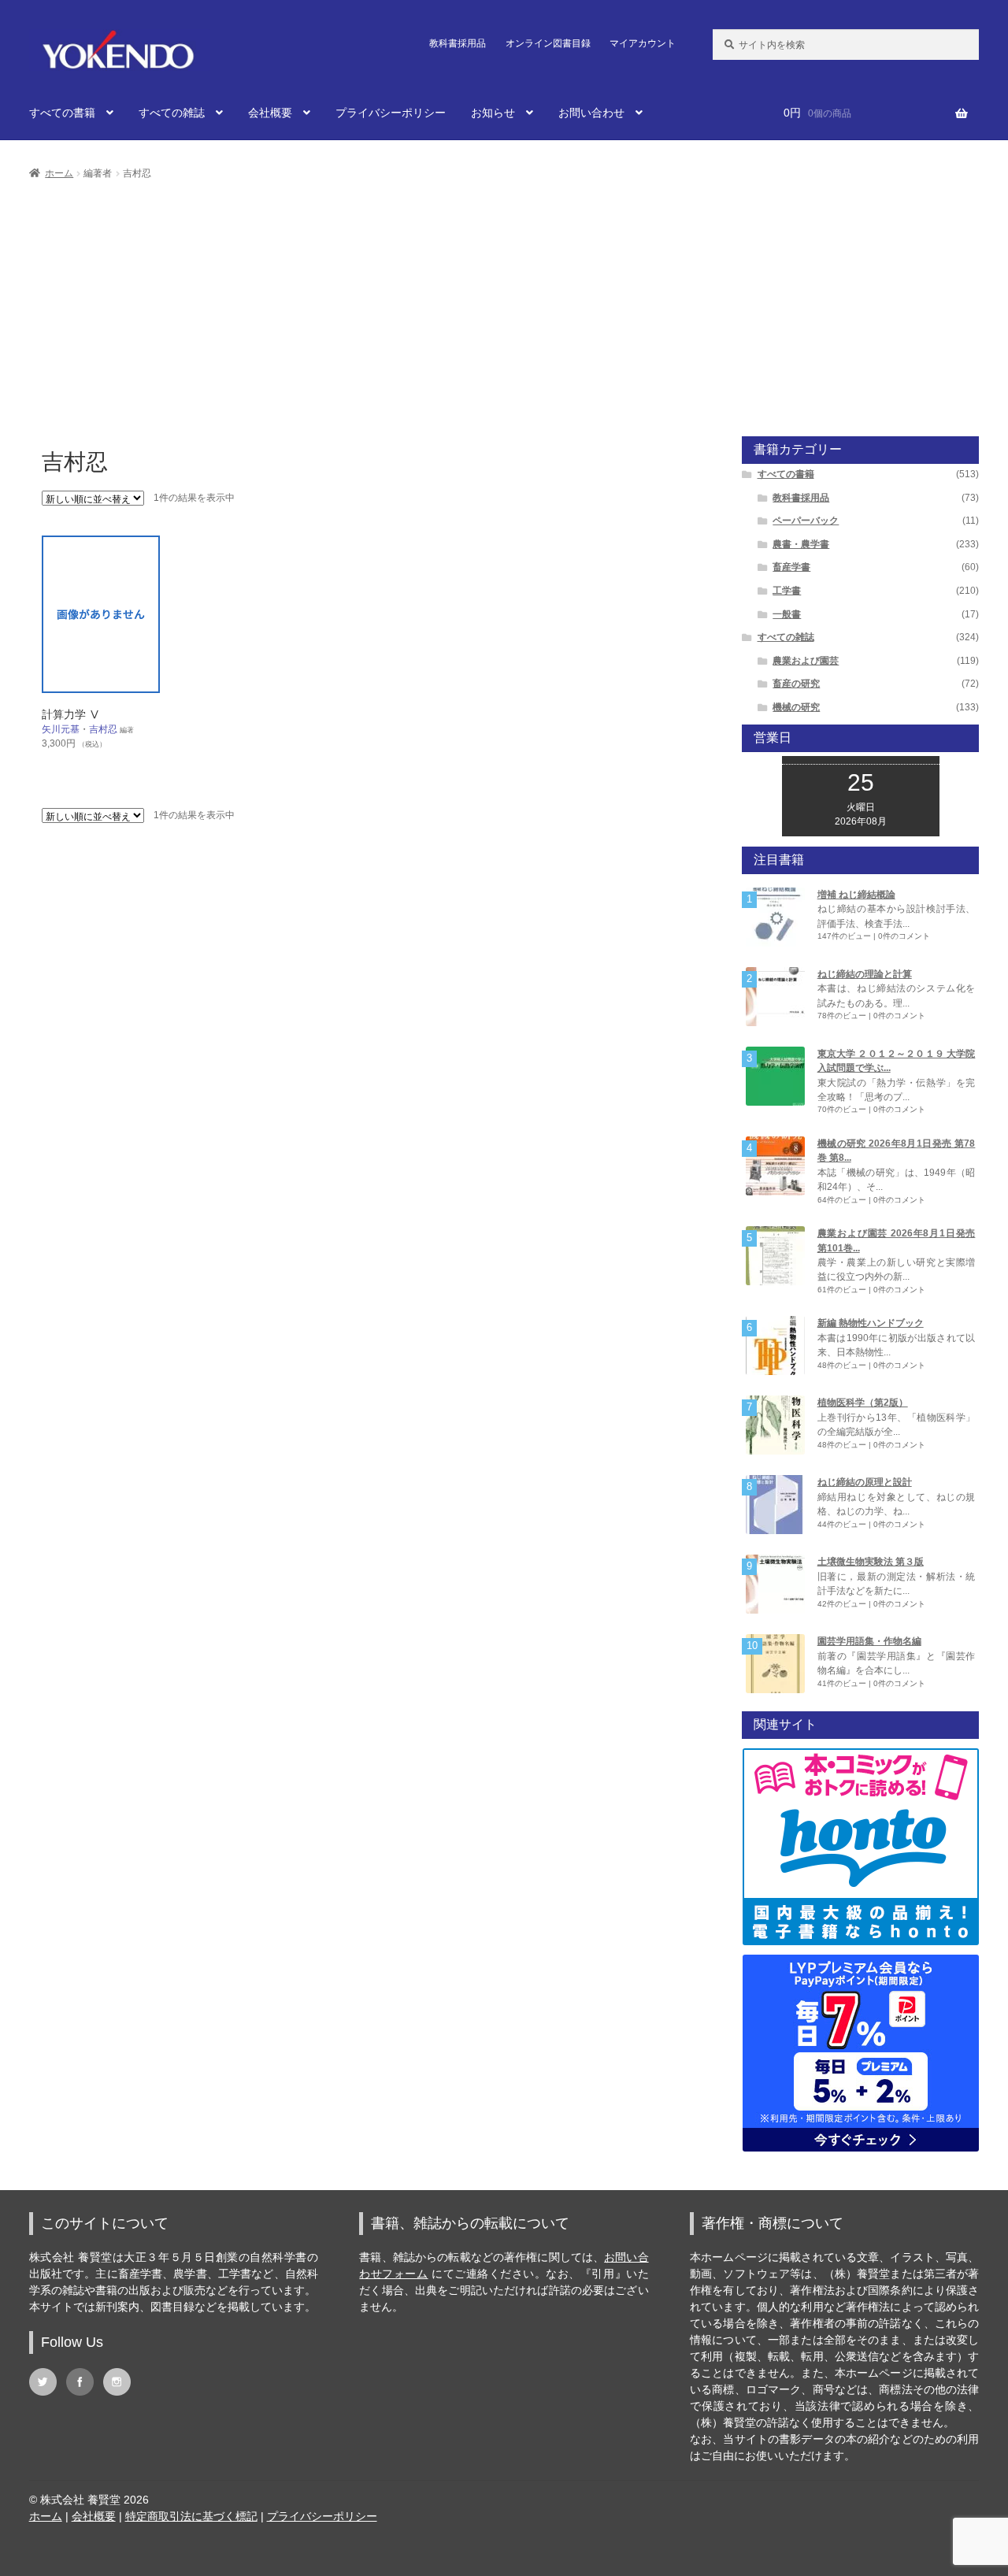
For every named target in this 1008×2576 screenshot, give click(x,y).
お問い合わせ (591, 113)
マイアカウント (643, 43)
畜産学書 (791, 567)
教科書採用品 (458, 43)
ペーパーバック (806, 521)
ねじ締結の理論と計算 (865, 974)
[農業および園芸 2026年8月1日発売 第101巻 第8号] (775, 1256)
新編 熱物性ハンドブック (871, 1323)
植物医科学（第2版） (863, 1403)
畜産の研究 (796, 684)
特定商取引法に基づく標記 (191, 2516)
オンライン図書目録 (548, 43)
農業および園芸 (806, 661)
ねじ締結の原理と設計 (865, 1482)
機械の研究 (796, 707)
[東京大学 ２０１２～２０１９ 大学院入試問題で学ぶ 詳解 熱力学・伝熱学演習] (775, 1076)
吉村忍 (103, 729)
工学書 (787, 591)
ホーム (59, 173)
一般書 (787, 614)
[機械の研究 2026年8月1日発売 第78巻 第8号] (775, 1166)
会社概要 (270, 113)
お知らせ (493, 113)
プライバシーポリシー (391, 113)
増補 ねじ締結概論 (856, 895)
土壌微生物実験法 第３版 (871, 1562)
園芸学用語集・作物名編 (869, 1641)
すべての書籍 (62, 113)
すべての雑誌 (172, 113)
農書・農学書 (801, 544)
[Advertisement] (504, 301)
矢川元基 (61, 729)
